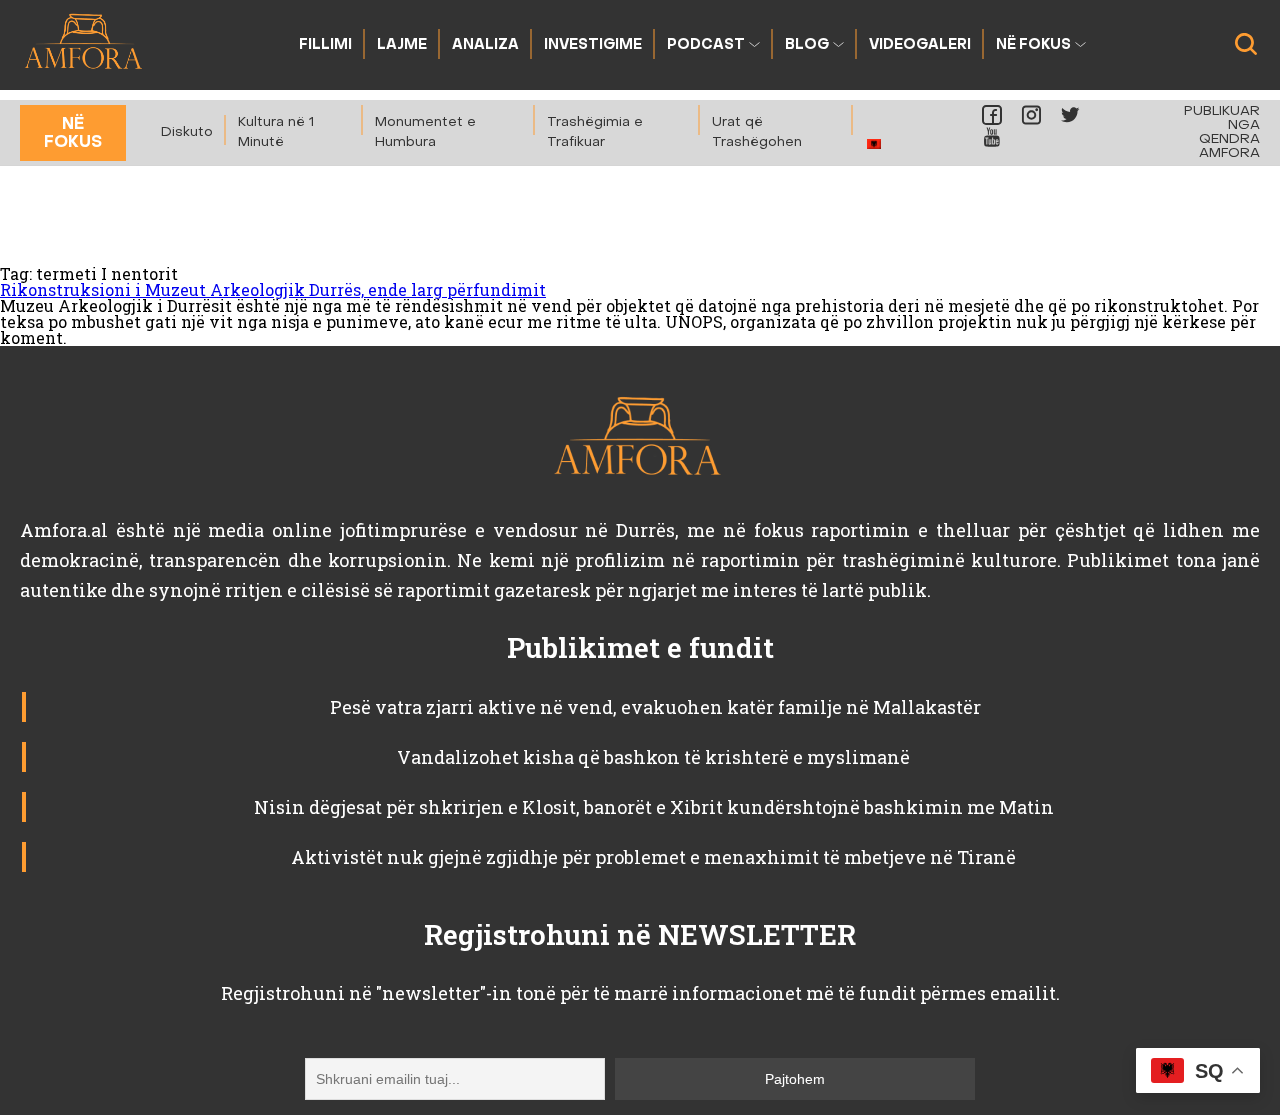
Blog (807, 45)
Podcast (706, 45)
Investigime (593, 45)
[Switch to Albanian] (874, 143)
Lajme (402, 45)
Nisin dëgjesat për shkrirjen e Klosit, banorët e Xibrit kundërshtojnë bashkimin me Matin (654, 807)
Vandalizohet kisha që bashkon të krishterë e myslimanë (653, 757)
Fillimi (325, 45)
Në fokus (1033, 45)
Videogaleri (920, 45)
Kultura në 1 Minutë (276, 132)
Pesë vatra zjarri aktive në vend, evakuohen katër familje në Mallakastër (653, 707)
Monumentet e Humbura (425, 132)
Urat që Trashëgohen (757, 132)
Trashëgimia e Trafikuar (595, 132)
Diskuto (187, 132)
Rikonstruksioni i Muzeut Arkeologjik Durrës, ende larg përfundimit (273, 289)
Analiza (485, 45)
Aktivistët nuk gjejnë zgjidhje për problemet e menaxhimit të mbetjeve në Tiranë (653, 857)
